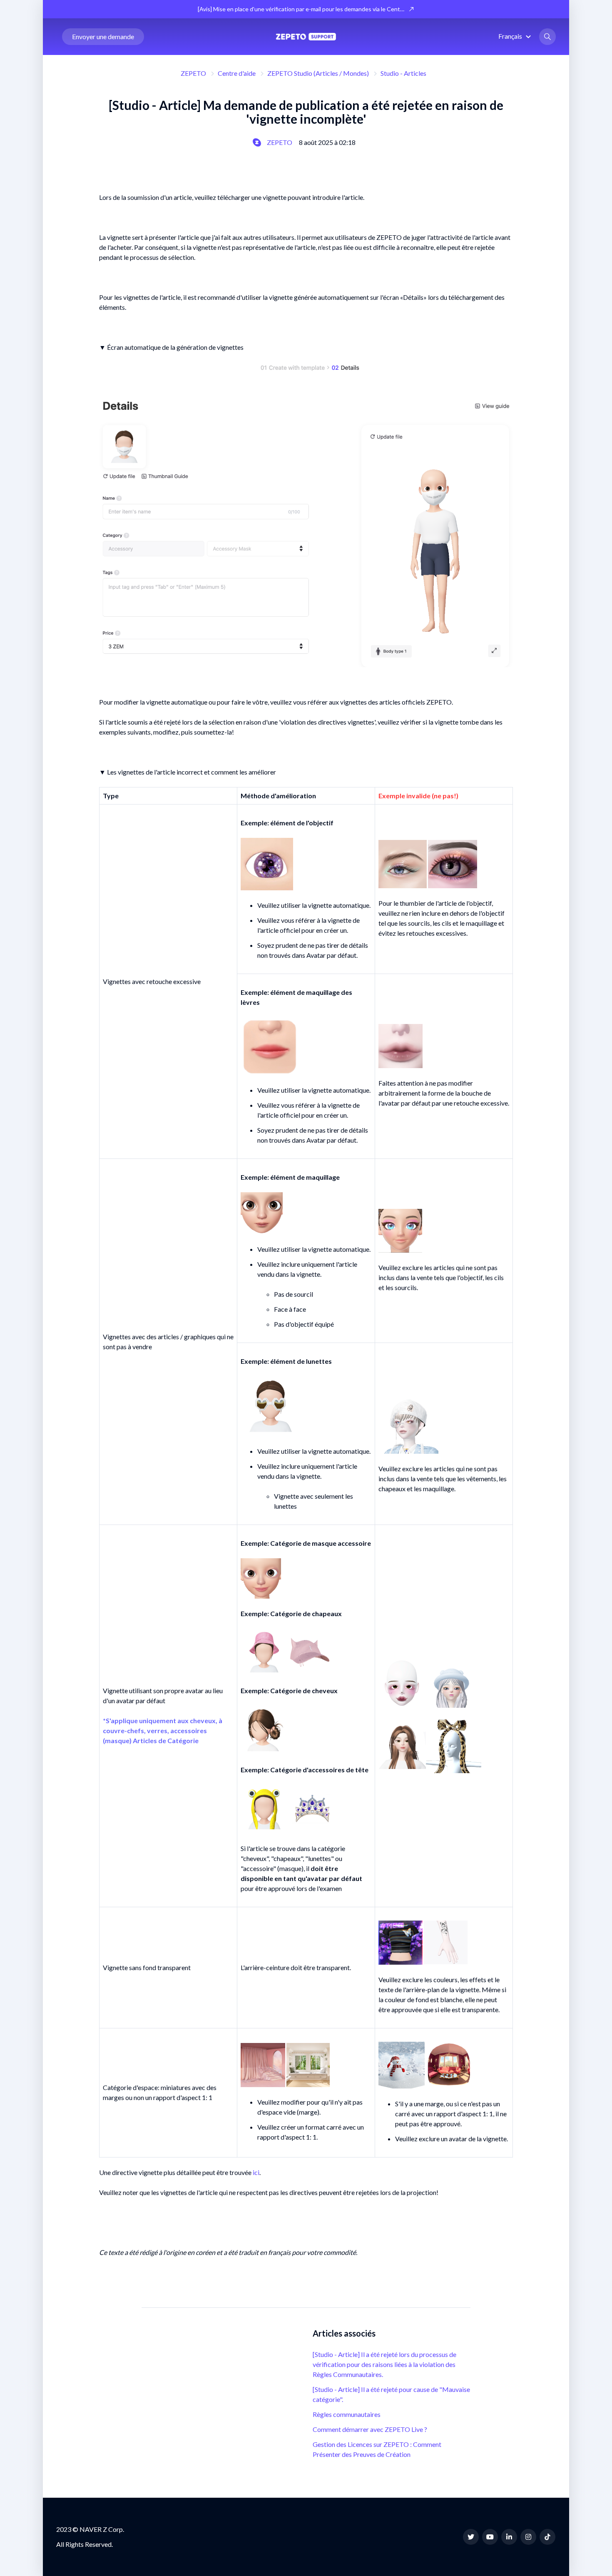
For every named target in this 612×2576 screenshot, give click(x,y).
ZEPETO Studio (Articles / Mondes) (318, 73)
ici (256, 2172)
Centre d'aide (237, 73)
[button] (516, 36)
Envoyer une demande (103, 36)
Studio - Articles (403, 73)
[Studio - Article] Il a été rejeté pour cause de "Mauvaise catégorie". (391, 2394)
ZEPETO (193, 73)
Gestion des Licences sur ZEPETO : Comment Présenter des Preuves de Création (377, 2449)
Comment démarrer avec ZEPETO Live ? (370, 2429)
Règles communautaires (347, 2414)
